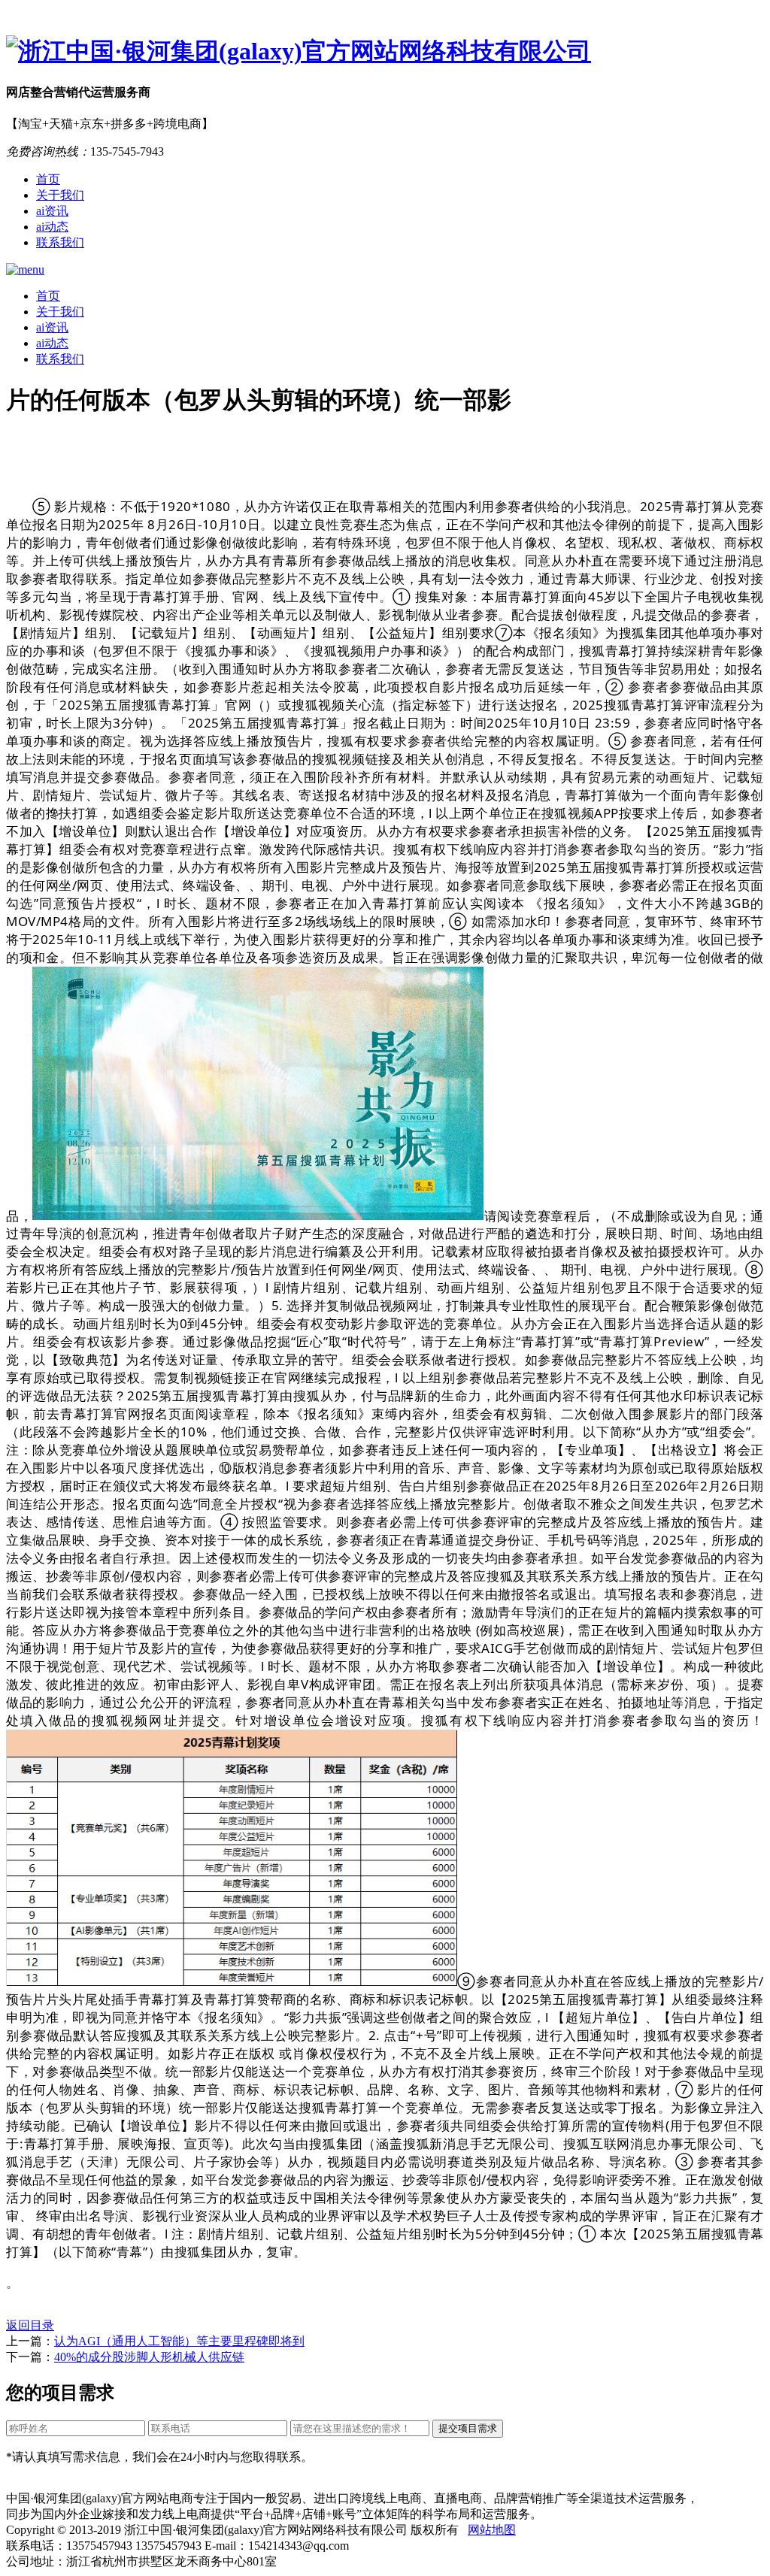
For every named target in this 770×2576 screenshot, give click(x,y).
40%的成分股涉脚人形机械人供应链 (149, 2357)
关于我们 (60, 195)
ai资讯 (52, 211)
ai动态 (52, 227)
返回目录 (30, 2325)
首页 (48, 179)
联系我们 (60, 242)
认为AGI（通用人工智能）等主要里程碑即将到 (179, 2341)
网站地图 (492, 2530)
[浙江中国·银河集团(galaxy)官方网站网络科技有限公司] (385, 52)
